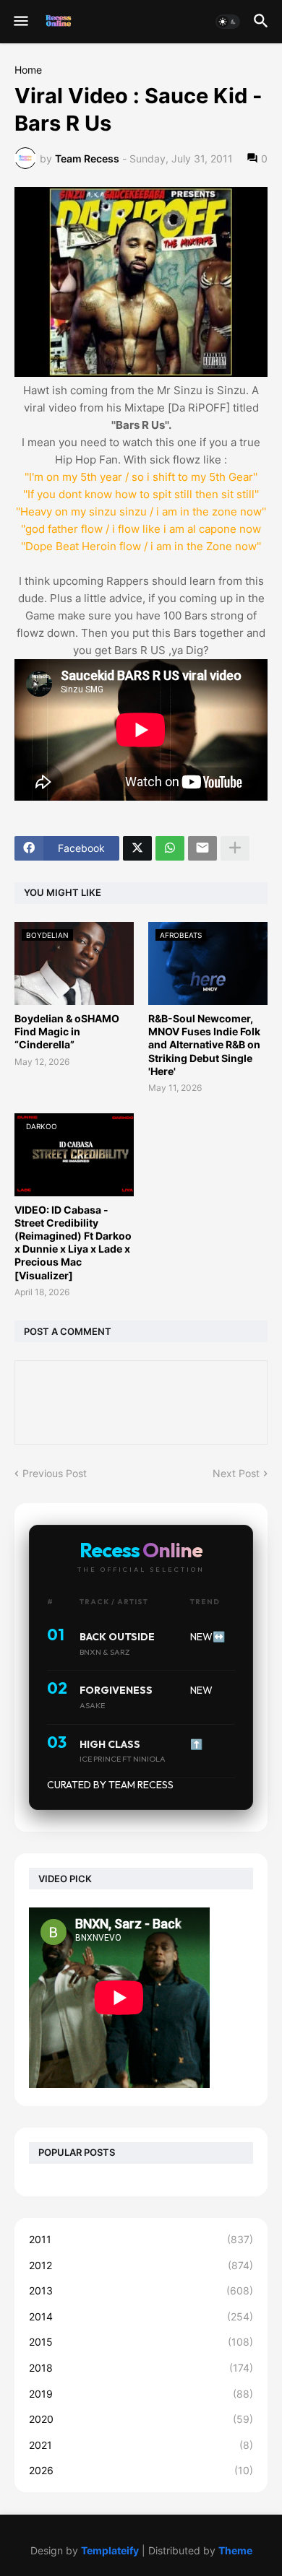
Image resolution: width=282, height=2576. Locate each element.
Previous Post (55, 1473)
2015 (141, 2342)
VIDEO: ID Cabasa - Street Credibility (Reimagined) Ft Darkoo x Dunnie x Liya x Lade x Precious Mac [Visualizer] (73, 1243)
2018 (141, 2368)
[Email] (202, 848)
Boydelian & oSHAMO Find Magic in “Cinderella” (67, 1031)
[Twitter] (137, 848)
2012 (141, 2265)
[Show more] (235, 848)
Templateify (110, 2550)
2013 (141, 2290)
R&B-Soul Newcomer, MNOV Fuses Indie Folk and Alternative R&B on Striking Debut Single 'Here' (204, 1045)
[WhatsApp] (170, 848)
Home (28, 70)
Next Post (236, 1473)
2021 (141, 2445)
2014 (141, 2316)
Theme (235, 2550)
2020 (141, 2419)
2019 (141, 2394)
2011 (141, 2239)
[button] (20, 22)
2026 (141, 2470)
